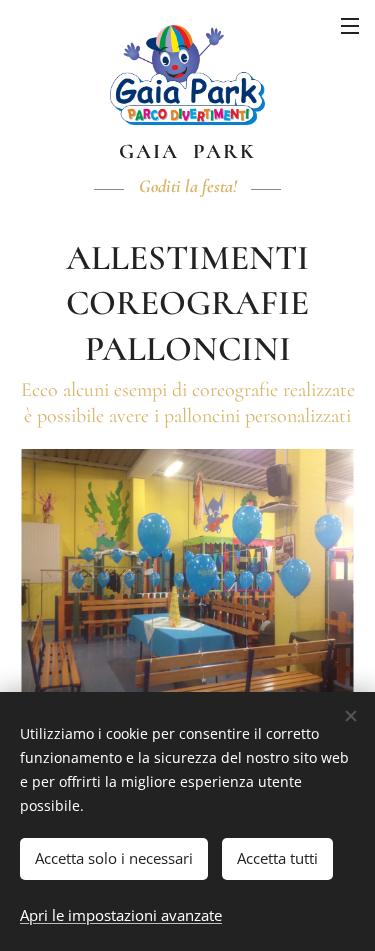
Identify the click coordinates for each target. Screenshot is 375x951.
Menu (350, 25)
